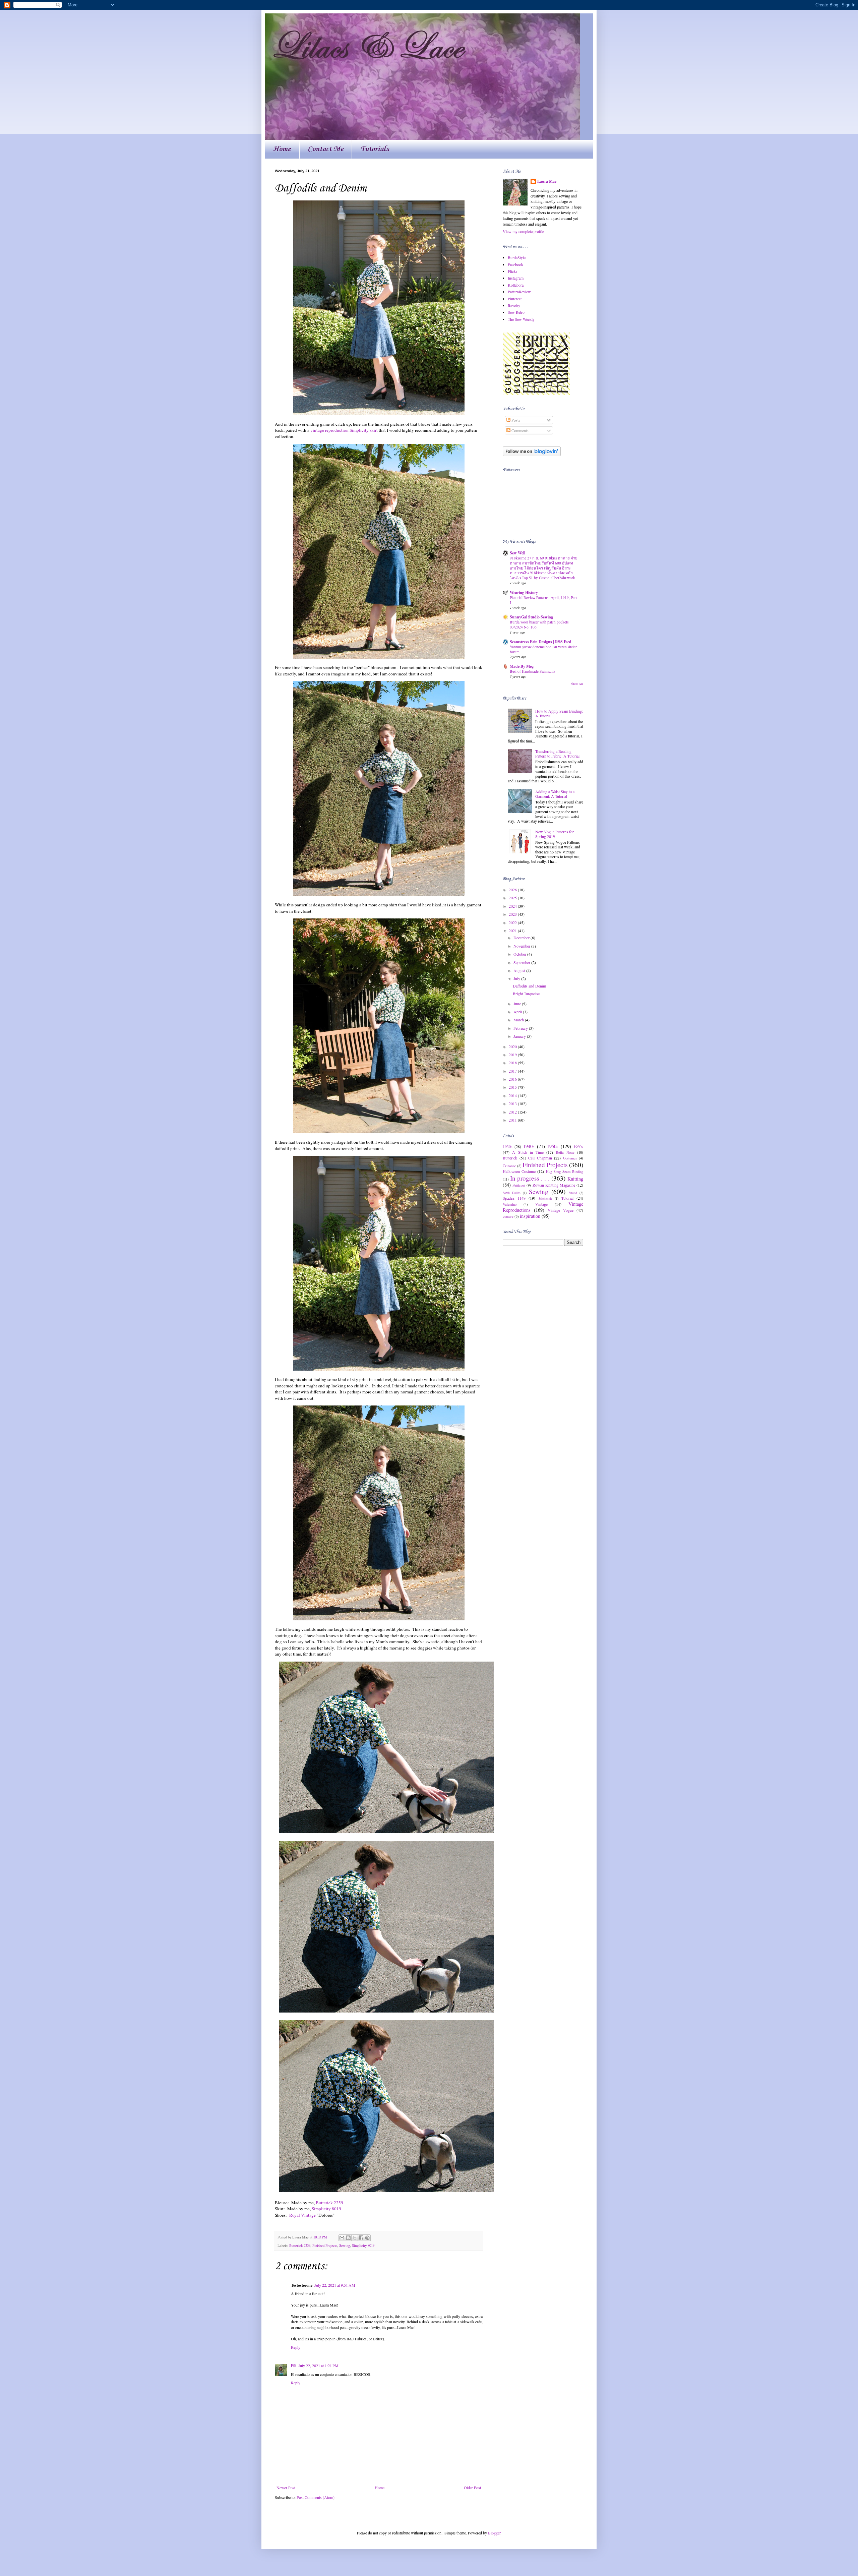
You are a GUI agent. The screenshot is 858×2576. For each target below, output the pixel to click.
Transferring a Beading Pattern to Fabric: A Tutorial (557, 754)
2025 (513, 898)
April (518, 1012)
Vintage (541, 1204)
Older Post (472, 2488)
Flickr (512, 271)
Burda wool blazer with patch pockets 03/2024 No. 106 (539, 624)
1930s (508, 1146)
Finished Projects (325, 2245)
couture (508, 1216)
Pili (294, 2366)
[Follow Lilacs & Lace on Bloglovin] (532, 455)
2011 (513, 1120)
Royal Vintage (302, 2215)
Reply (296, 2347)
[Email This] (342, 2238)
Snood (573, 1193)
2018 (513, 1063)
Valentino (510, 1204)
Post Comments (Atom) (316, 2497)
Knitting (575, 1179)
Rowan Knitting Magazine (554, 1185)
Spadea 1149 (514, 1198)
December (522, 938)
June (518, 1004)
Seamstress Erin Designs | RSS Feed (541, 642)
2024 (513, 906)
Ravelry (514, 305)
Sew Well (517, 553)
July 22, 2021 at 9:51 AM (335, 2285)
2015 (513, 1087)
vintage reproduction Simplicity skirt (344, 430)
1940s (529, 1146)
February (521, 1028)
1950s (553, 1146)
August (520, 970)
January (520, 1036)
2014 (513, 1095)
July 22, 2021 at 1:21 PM (318, 2365)
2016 (513, 1079)
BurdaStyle (517, 257)
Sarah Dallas (512, 1193)
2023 (513, 914)
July (517, 978)
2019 (513, 1055)
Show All (577, 684)
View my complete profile (523, 231)
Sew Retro (516, 312)
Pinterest (515, 299)
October (520, 954)
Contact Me (326, 149)
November (522, 946)
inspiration (530, 1216)
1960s (578, 1146)
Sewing (345, 2245)
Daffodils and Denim (529, 986)
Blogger (494, 2533)
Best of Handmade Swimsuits (532, 671)
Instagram (516, 278)
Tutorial (567, 1198)
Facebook (515, 264)
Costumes (570, 1158)
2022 (513, 922)
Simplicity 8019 (326, 2209)
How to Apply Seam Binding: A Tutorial (559, 713)
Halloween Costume (519, 1171)
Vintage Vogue (561, 1210)
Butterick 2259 (329, 2203)
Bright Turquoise (526, 994)
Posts (515, 420)
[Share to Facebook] (361, 2238)
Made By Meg (522, 666)
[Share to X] (355, 2238)
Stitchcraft (545, 1199)
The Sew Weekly (521, 319)
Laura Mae (547, 181)
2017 (513, 1071)
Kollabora (516, 285)
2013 (513, 1103)
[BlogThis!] (348, 2238)
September (522, 962)
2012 (513, 1112)
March (519, 1020)
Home (282, 149)
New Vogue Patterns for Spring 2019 (555, 834)
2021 (513, 931)
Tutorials (375, 149)
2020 (513, 1046)
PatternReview (519, 292)
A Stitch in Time (528, 1152)
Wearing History (524, 592)
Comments (519, 430)
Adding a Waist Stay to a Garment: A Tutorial (555, 794)
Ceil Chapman (540, 1158)
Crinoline (509, 1166)
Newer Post (286, 2488)
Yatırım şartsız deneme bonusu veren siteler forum (543, 649)
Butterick (510, 1158)
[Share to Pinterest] (367, 2238)
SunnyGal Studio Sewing (531, 617)
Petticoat (519, 1185)
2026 (513, 890)
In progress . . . (530, 1178)
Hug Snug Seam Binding (565, 1172)
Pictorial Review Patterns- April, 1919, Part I (543, 600)
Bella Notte (565, 1152)
